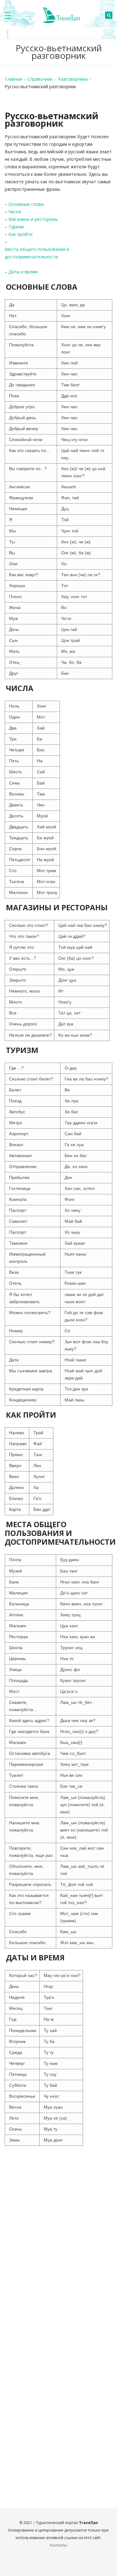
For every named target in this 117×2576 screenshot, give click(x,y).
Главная (13, 79)
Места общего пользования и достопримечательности (37, 253)
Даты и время (23, 272)
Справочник (40, 79)
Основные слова (26, 204)
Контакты (58, 2545)
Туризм (16, 227)
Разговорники (73, 79)
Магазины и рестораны (33, 219)
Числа (15, 212)
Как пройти (20, 234)
